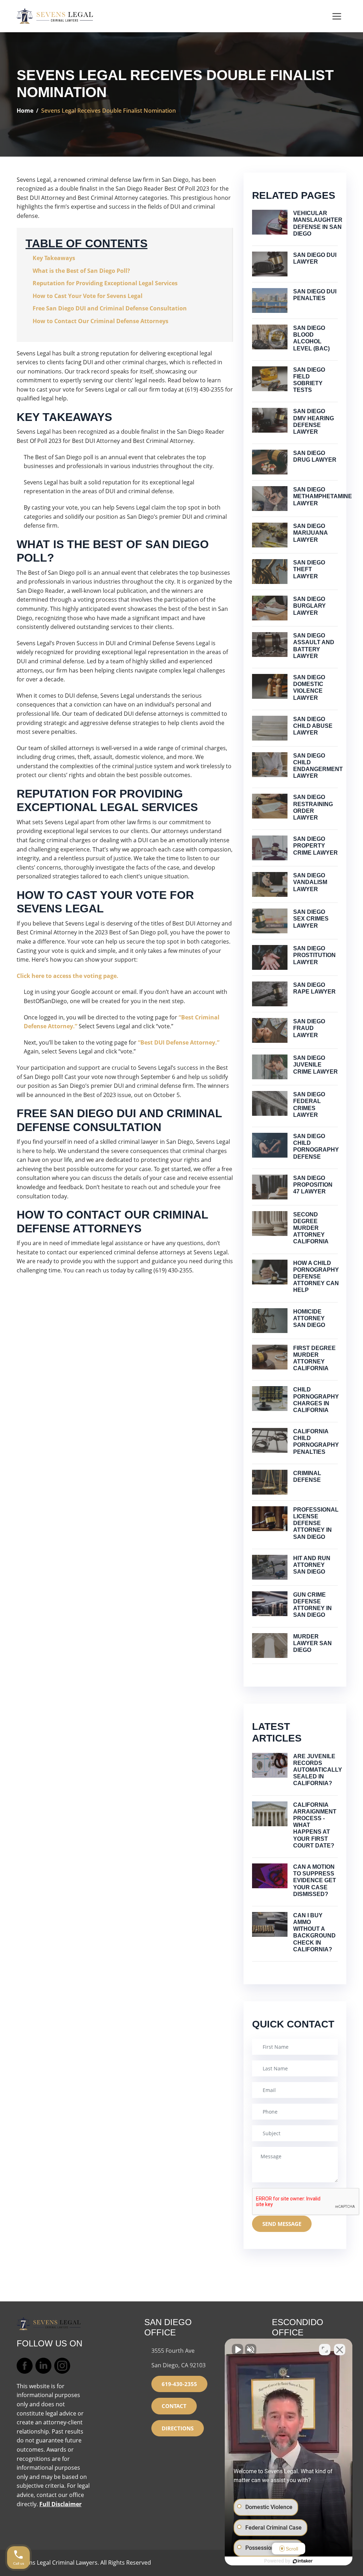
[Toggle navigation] (337, 16)
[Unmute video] (238, 2350)
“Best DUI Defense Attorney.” (179, 1042)
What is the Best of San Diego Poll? (81, 271)
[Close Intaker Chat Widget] (340, 2350)
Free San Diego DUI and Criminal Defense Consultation (110, 308)
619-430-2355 (179, 2384)
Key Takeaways (54, 258)
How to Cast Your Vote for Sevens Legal (88, 296)
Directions (178, 2428)
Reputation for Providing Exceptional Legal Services (105, 283)
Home (25, 111)
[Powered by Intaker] (303, 2561)
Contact (174, 2406)
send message (282, 2224)
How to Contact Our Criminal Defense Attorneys (100, 321)
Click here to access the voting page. (68, 976)
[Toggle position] (325, 2350)
